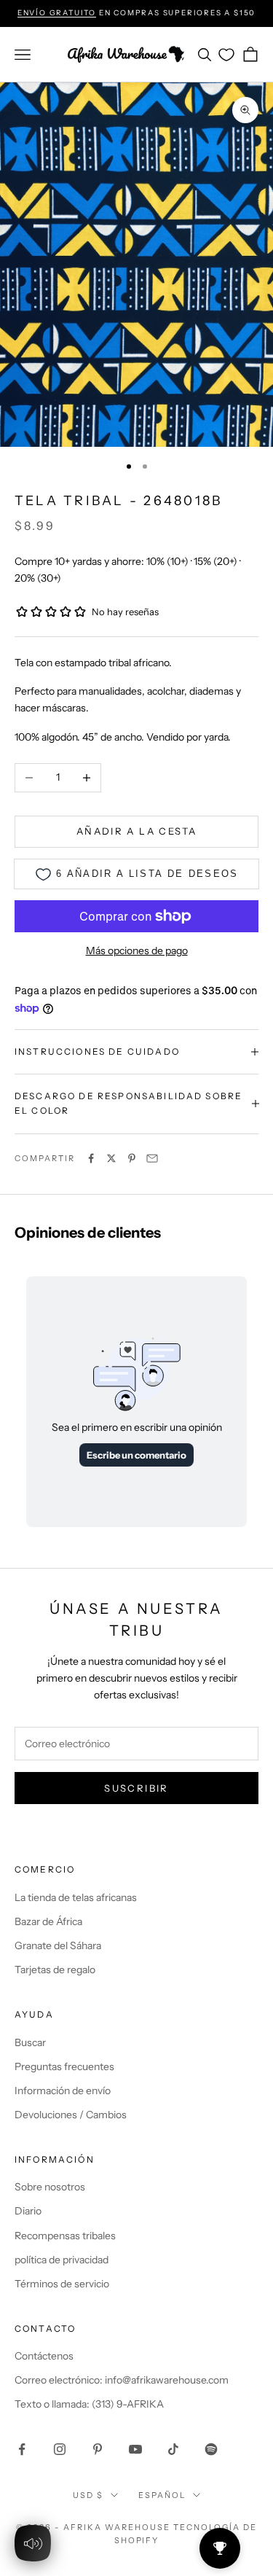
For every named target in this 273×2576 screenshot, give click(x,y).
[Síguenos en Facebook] (22, 2449)
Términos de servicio (62, 2284)
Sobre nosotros (50, 2187)
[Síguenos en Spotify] (211, 2449)
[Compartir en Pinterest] (132, 1158)
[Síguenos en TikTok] (173, 2449)
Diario (28, 2211)
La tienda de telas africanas (76, 1897)
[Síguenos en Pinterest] (98, 2449)
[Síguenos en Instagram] (60, 2449)
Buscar (30, 2042)
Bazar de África (48, 1921)
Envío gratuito (57, 13)
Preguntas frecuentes (64, 2066)
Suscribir (136, 1788)
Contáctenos (44, 2356)
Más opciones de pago (137, 951)
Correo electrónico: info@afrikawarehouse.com (122, 2380)
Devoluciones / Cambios (71, 2115)
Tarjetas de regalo (55, 1970)
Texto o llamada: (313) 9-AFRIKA (89, 2404)
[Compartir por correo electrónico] (152, 1158)
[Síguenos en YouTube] (135, 2449)
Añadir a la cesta (136, 831)
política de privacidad (62, 2260)
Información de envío (63, 2091)
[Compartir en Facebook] (91, 1158)
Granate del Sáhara (58, 1945)
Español (162, 2495)
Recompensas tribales (65, 2236)
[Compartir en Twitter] (111, 1158)
